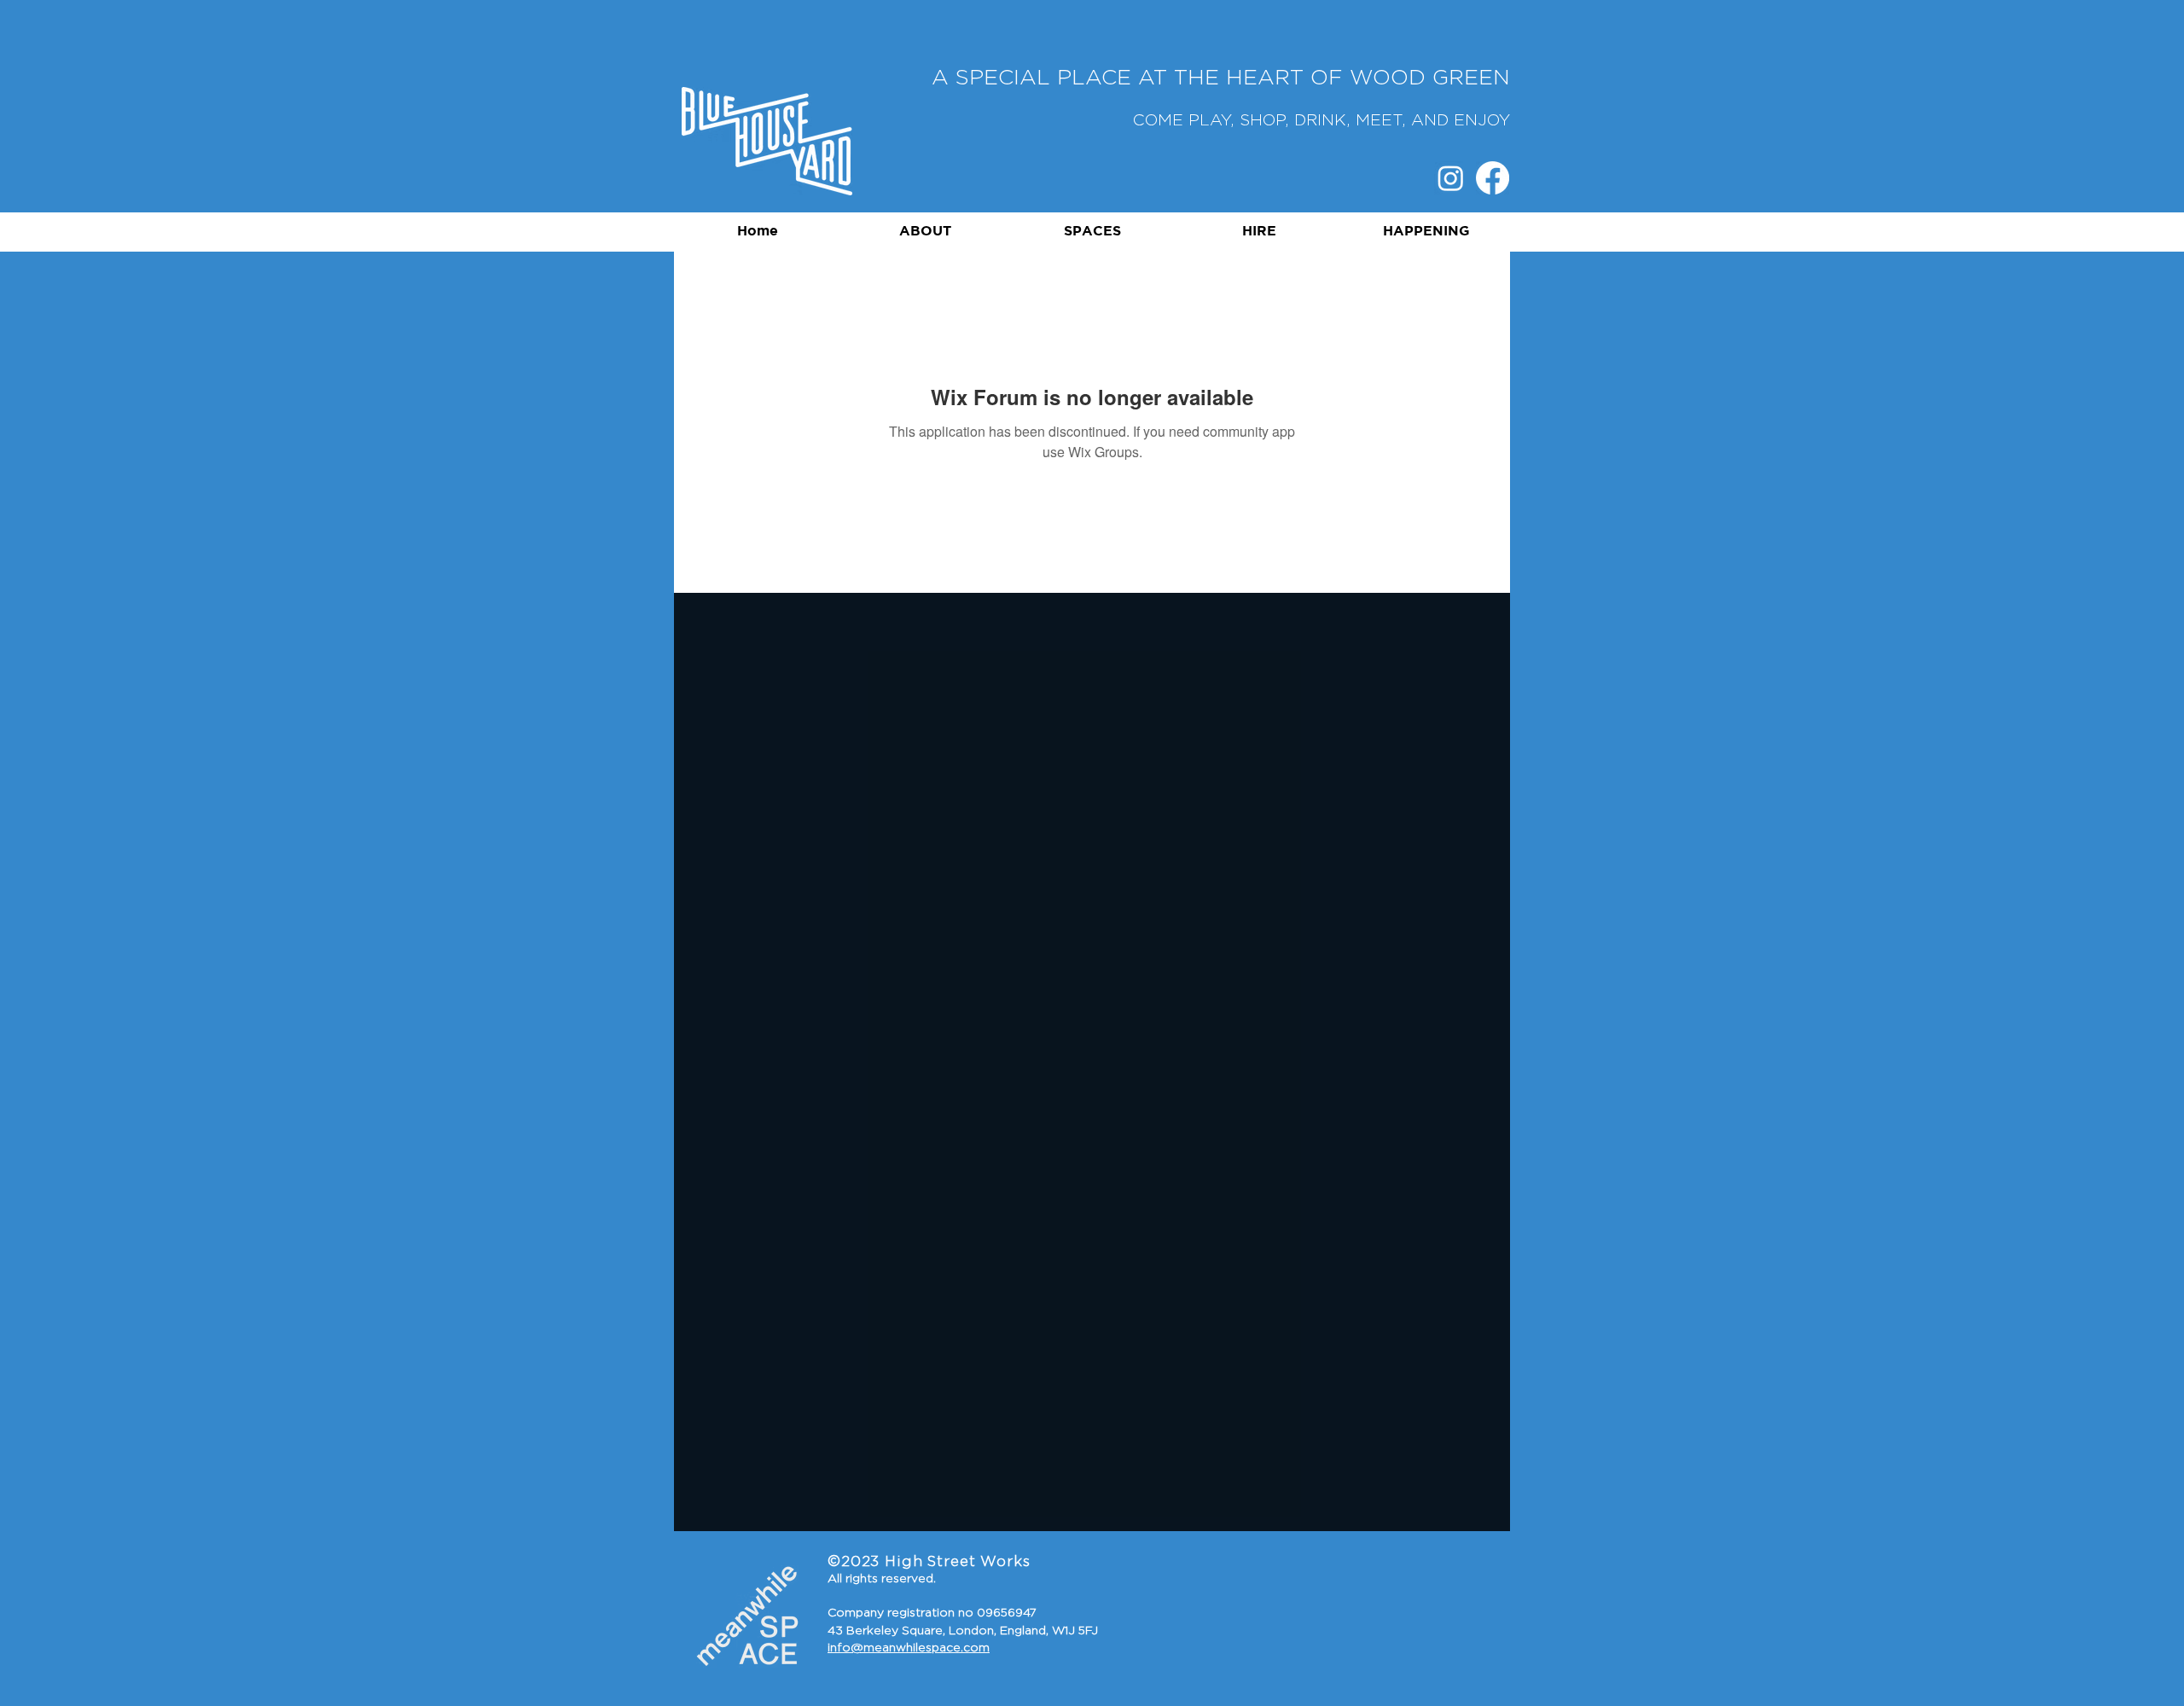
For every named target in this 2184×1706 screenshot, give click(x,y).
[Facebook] (1493, 178)
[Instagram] (1451, 178)
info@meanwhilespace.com (909, 1648)
